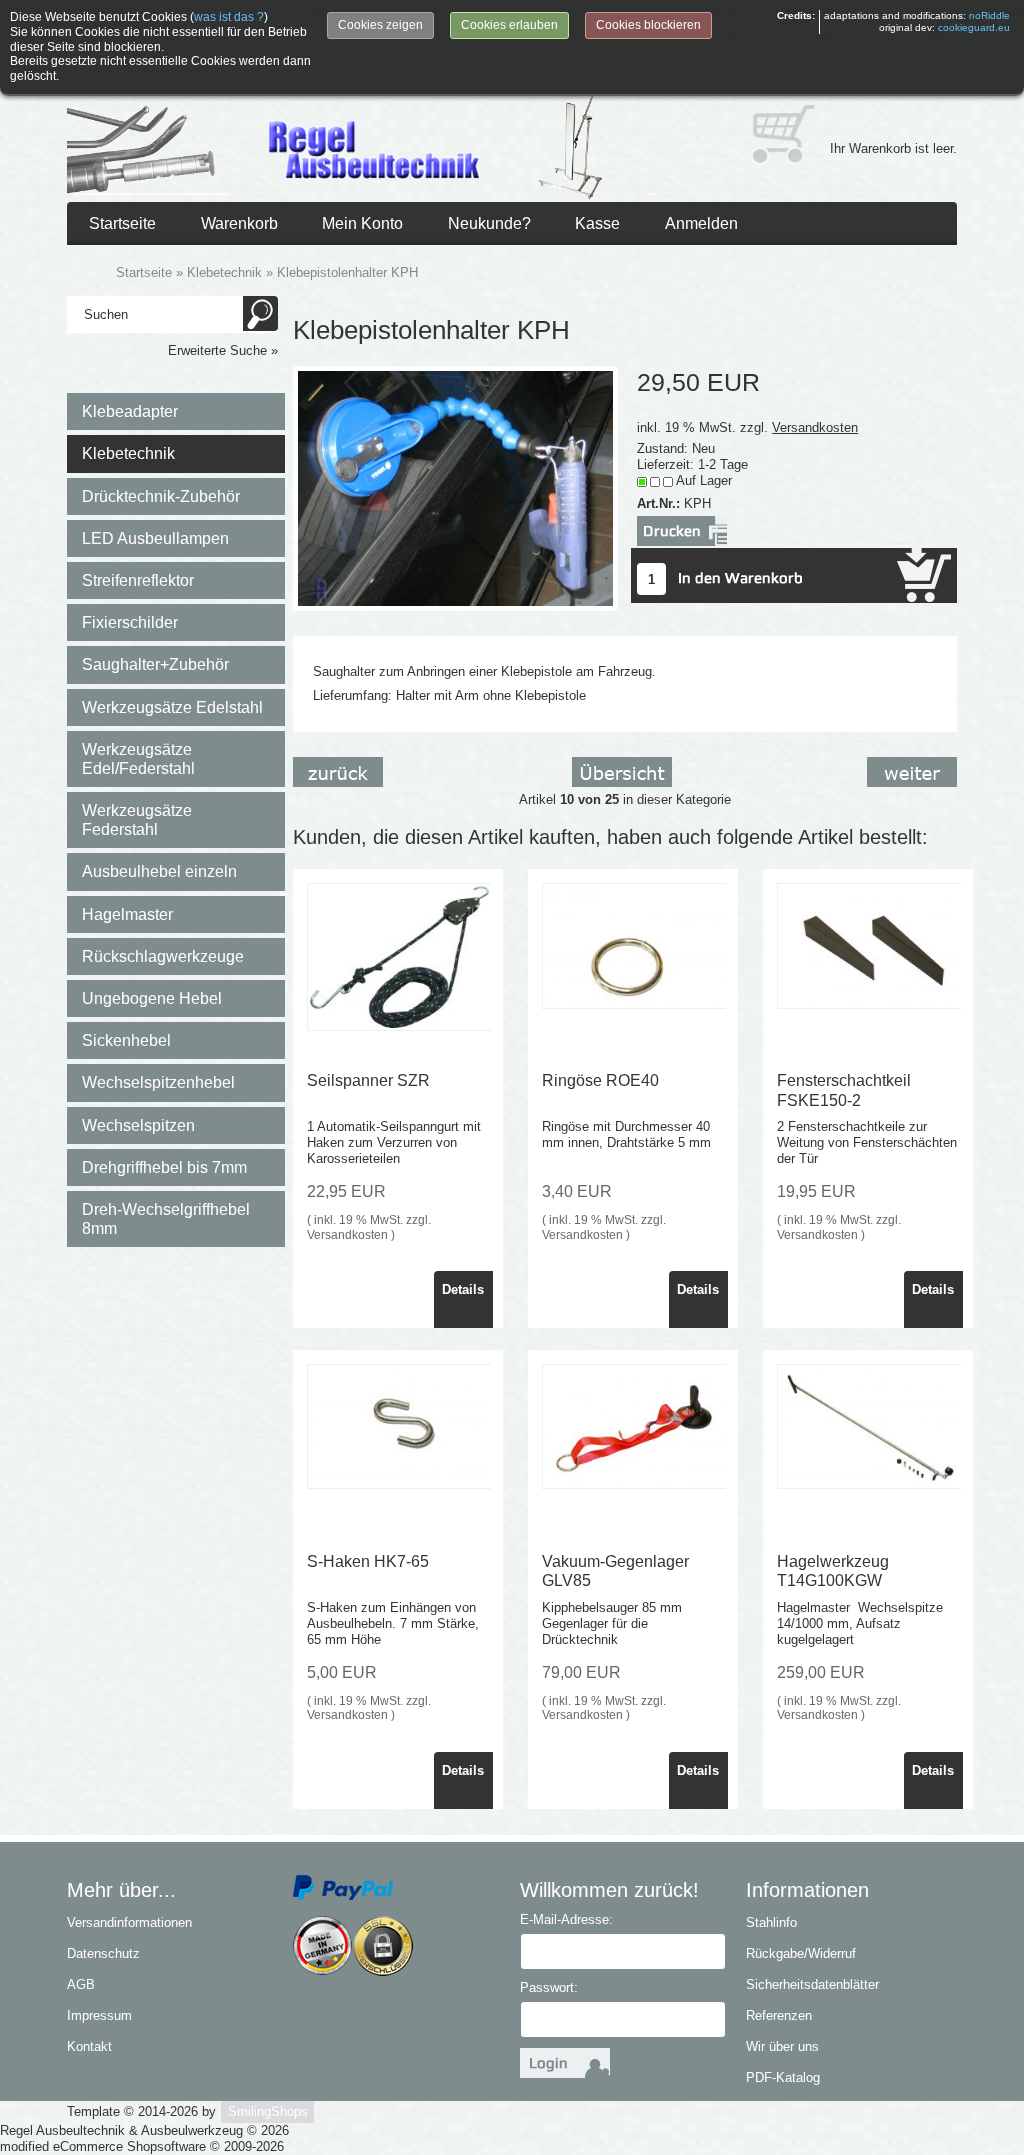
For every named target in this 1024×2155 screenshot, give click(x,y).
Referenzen (779, 2015)
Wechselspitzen (138, 1125)
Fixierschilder (130, 622)
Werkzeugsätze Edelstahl (172, 707)
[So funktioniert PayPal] (343, 1886)
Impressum (99, 2015)
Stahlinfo (771, 1922)
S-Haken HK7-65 (368, 1561)
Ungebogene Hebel (152, 998)
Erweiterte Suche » (223, 350)
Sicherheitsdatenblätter (812, 1984)
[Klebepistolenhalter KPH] (455, 487)
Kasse (597, 223)
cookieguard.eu (974, 27)
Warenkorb (239, 223)
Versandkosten (815, 427)
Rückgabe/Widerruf (801, 1953)
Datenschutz (103, 1953)
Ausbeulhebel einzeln (159, 871)
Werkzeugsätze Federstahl (137, 820)
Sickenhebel (126, 1040)
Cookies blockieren (648, 25)
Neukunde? (489, 223)
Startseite (122, 223)
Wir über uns (782, 2046)
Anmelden (701, 223)
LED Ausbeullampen (155, 538)
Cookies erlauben (509, 25)
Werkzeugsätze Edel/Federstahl (138, 759)
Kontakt (89, 2046)
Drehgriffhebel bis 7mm (164, 1167)
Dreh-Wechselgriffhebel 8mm (166, 1219)
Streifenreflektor (138, 580)
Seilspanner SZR (368, 1080)
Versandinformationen (129, 1922)
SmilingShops (268, 2111)
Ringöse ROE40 (600, 1080)
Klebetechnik (128, 453)
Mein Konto (362, 223)
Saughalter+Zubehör (155, 664)
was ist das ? (229, 17)
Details (463, 1289)
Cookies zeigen (380, 25)
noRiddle (989, 15)
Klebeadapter (130, 411)
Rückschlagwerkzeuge (163, 956)
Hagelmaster (127, 914)
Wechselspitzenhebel (158, 1082)
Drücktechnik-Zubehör (161, 496)
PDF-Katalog (783, 2077)
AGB (81, 1984)
